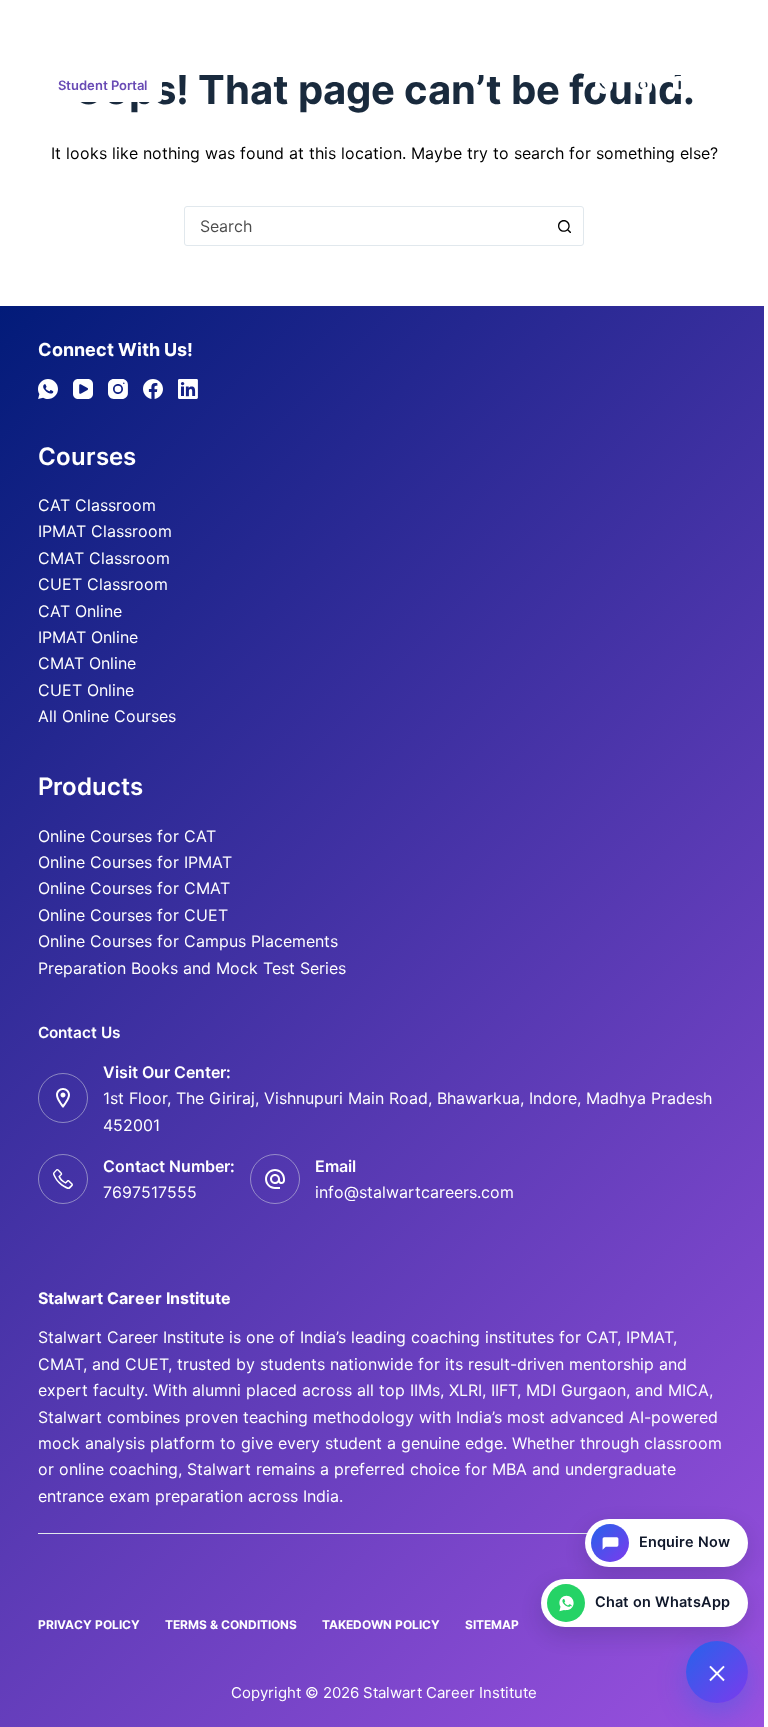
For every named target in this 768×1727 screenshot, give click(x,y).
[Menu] (47, 25)
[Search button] (564, 226)
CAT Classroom (97, 505)
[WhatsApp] (604, 85)
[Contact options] (717, 1672)
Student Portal (102, 85)
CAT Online (80, 611)
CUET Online (86, 690)
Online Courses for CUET (133, 915)
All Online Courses (107, 716)
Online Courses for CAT (127, 836)
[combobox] (365, 226)
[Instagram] (643, 85)
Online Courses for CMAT (134, 888)
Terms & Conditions (231, 1624)
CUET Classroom (103, 584)
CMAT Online (87, 663)
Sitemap (492, 1624)
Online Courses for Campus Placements (188, 941)
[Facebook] (721, 85)
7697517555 (150, 1192)
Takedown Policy (381, 1624)
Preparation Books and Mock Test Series (192, 968)
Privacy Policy (89, 1624)
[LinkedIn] (188, 389)
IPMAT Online (88, 637)
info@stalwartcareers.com (414, 1192)
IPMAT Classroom (105, 531)
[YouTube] (682, 85)
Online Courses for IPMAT (135, 862)
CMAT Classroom (104, 558)
